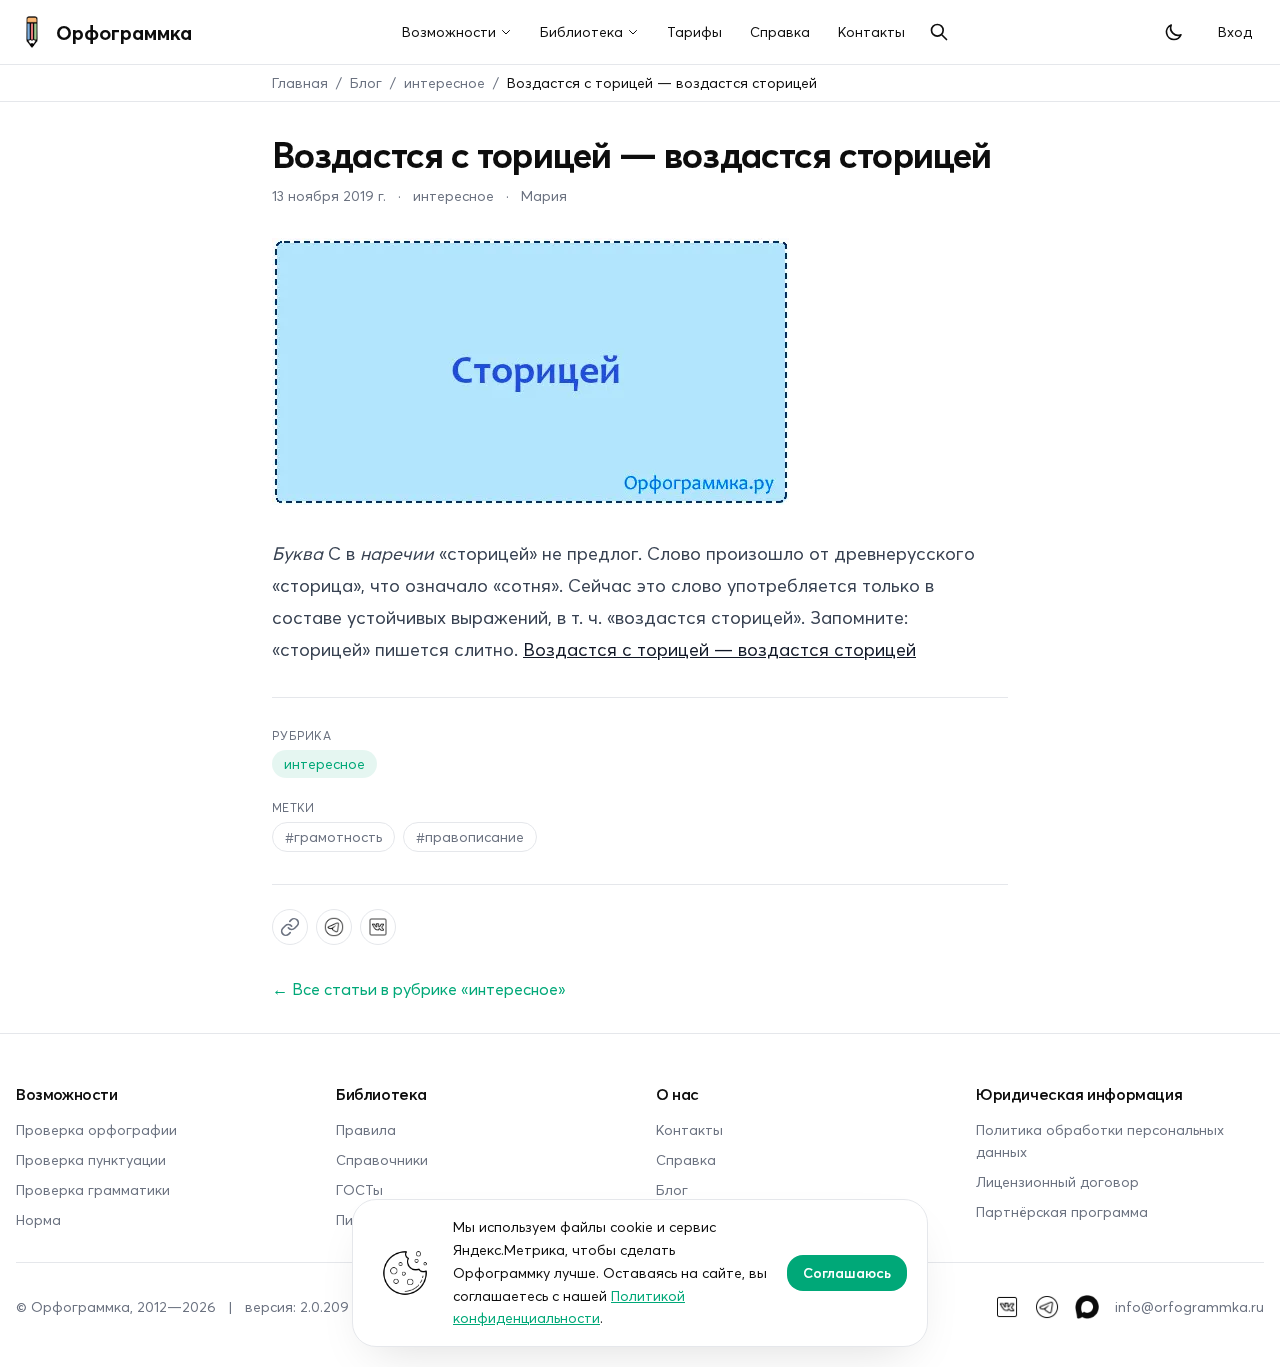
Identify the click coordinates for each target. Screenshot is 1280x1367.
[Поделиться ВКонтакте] (378, 927)
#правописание (470, 836)
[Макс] (1087, 1307)
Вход (1235, 31)
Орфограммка (124, 32)
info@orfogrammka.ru (1189, 1306)
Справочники (382, 1159)
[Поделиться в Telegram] (334, 927)
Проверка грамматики (93, 1189)
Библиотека (581, 31)
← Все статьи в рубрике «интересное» (419, 988)
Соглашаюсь (847, 1272)
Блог (366, 82)
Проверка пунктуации (91, 1159)
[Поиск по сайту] (939, 32)
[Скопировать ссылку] (290, 927)
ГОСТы (359, 1189)
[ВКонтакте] (1007, 1307)
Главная (300, 82)
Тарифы (694, 31)
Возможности (449, 31)
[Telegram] (1047, 1307)
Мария (544, 195)
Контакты (871, 31)
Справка (780, 31)
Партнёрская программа (1062, 1211)
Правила (366, 1129)
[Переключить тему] (1174, 32)
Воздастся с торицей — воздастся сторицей (719, 649)
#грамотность (333, 836)
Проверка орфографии (96, 1129)
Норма (38, 1219)
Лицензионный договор (1057, 1181)
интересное (444, 82)
